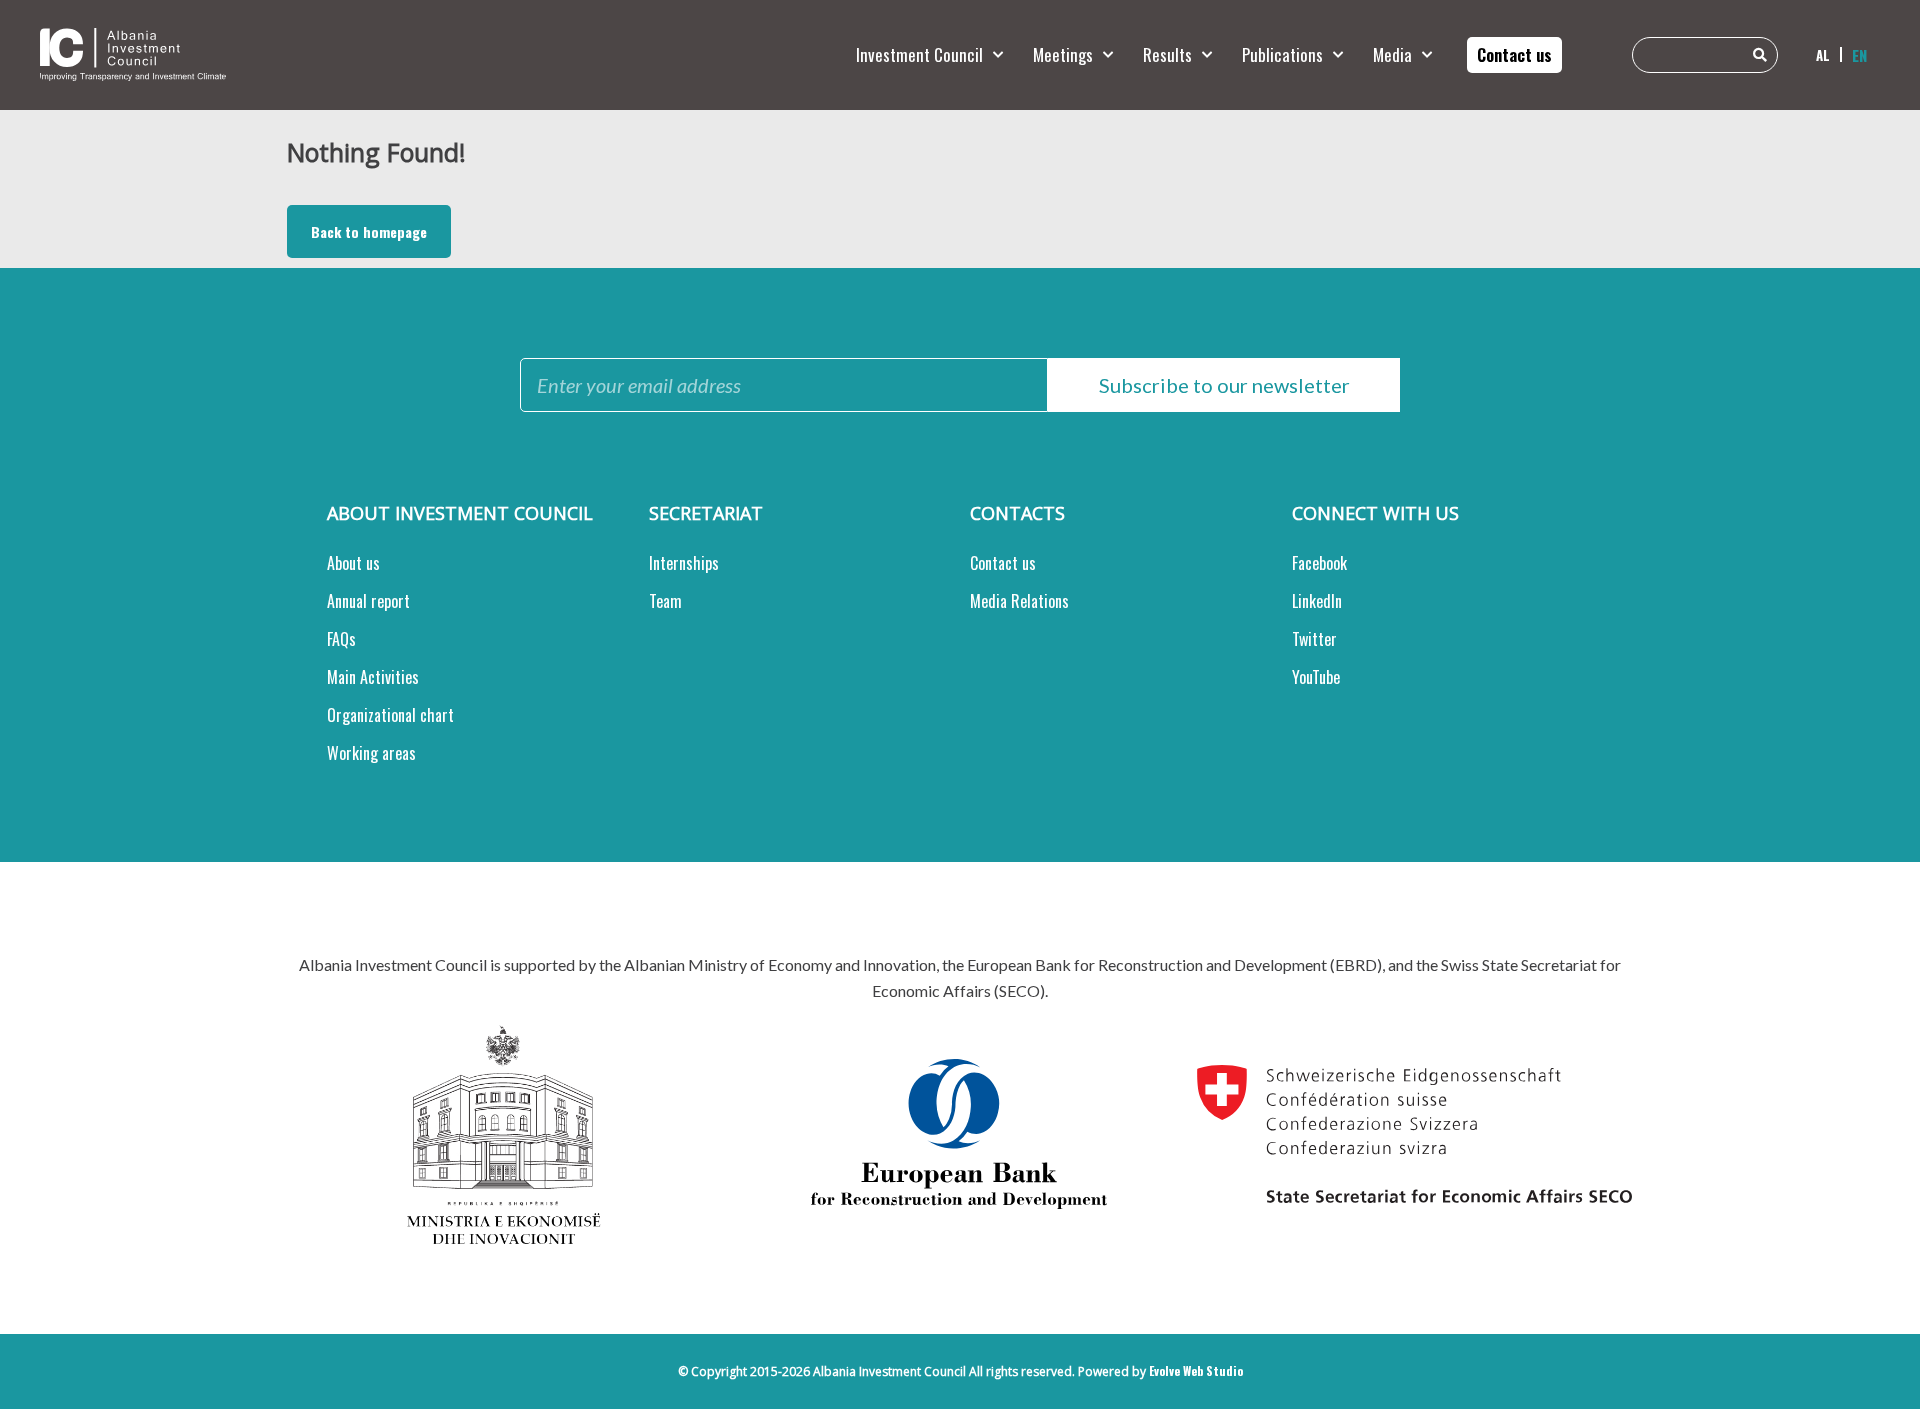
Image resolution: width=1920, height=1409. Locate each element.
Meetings (1063, 54)
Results (1167, 54)
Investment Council (919, 54)
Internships (684, 563)
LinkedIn (1317, 601)
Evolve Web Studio (1196, 1370)
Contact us (1003, 563)
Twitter (1314, 639)
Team (665, 601)
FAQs (341, 639)
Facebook (1319, 563)
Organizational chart (390, 715)
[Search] (1760, 55)
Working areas (371, 753)
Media (1392, 54)
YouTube (1316, 677)
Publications (1282, 54)
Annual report (368, 601)
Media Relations (1019, 601)
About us (353, 563)
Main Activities (373, 677)
